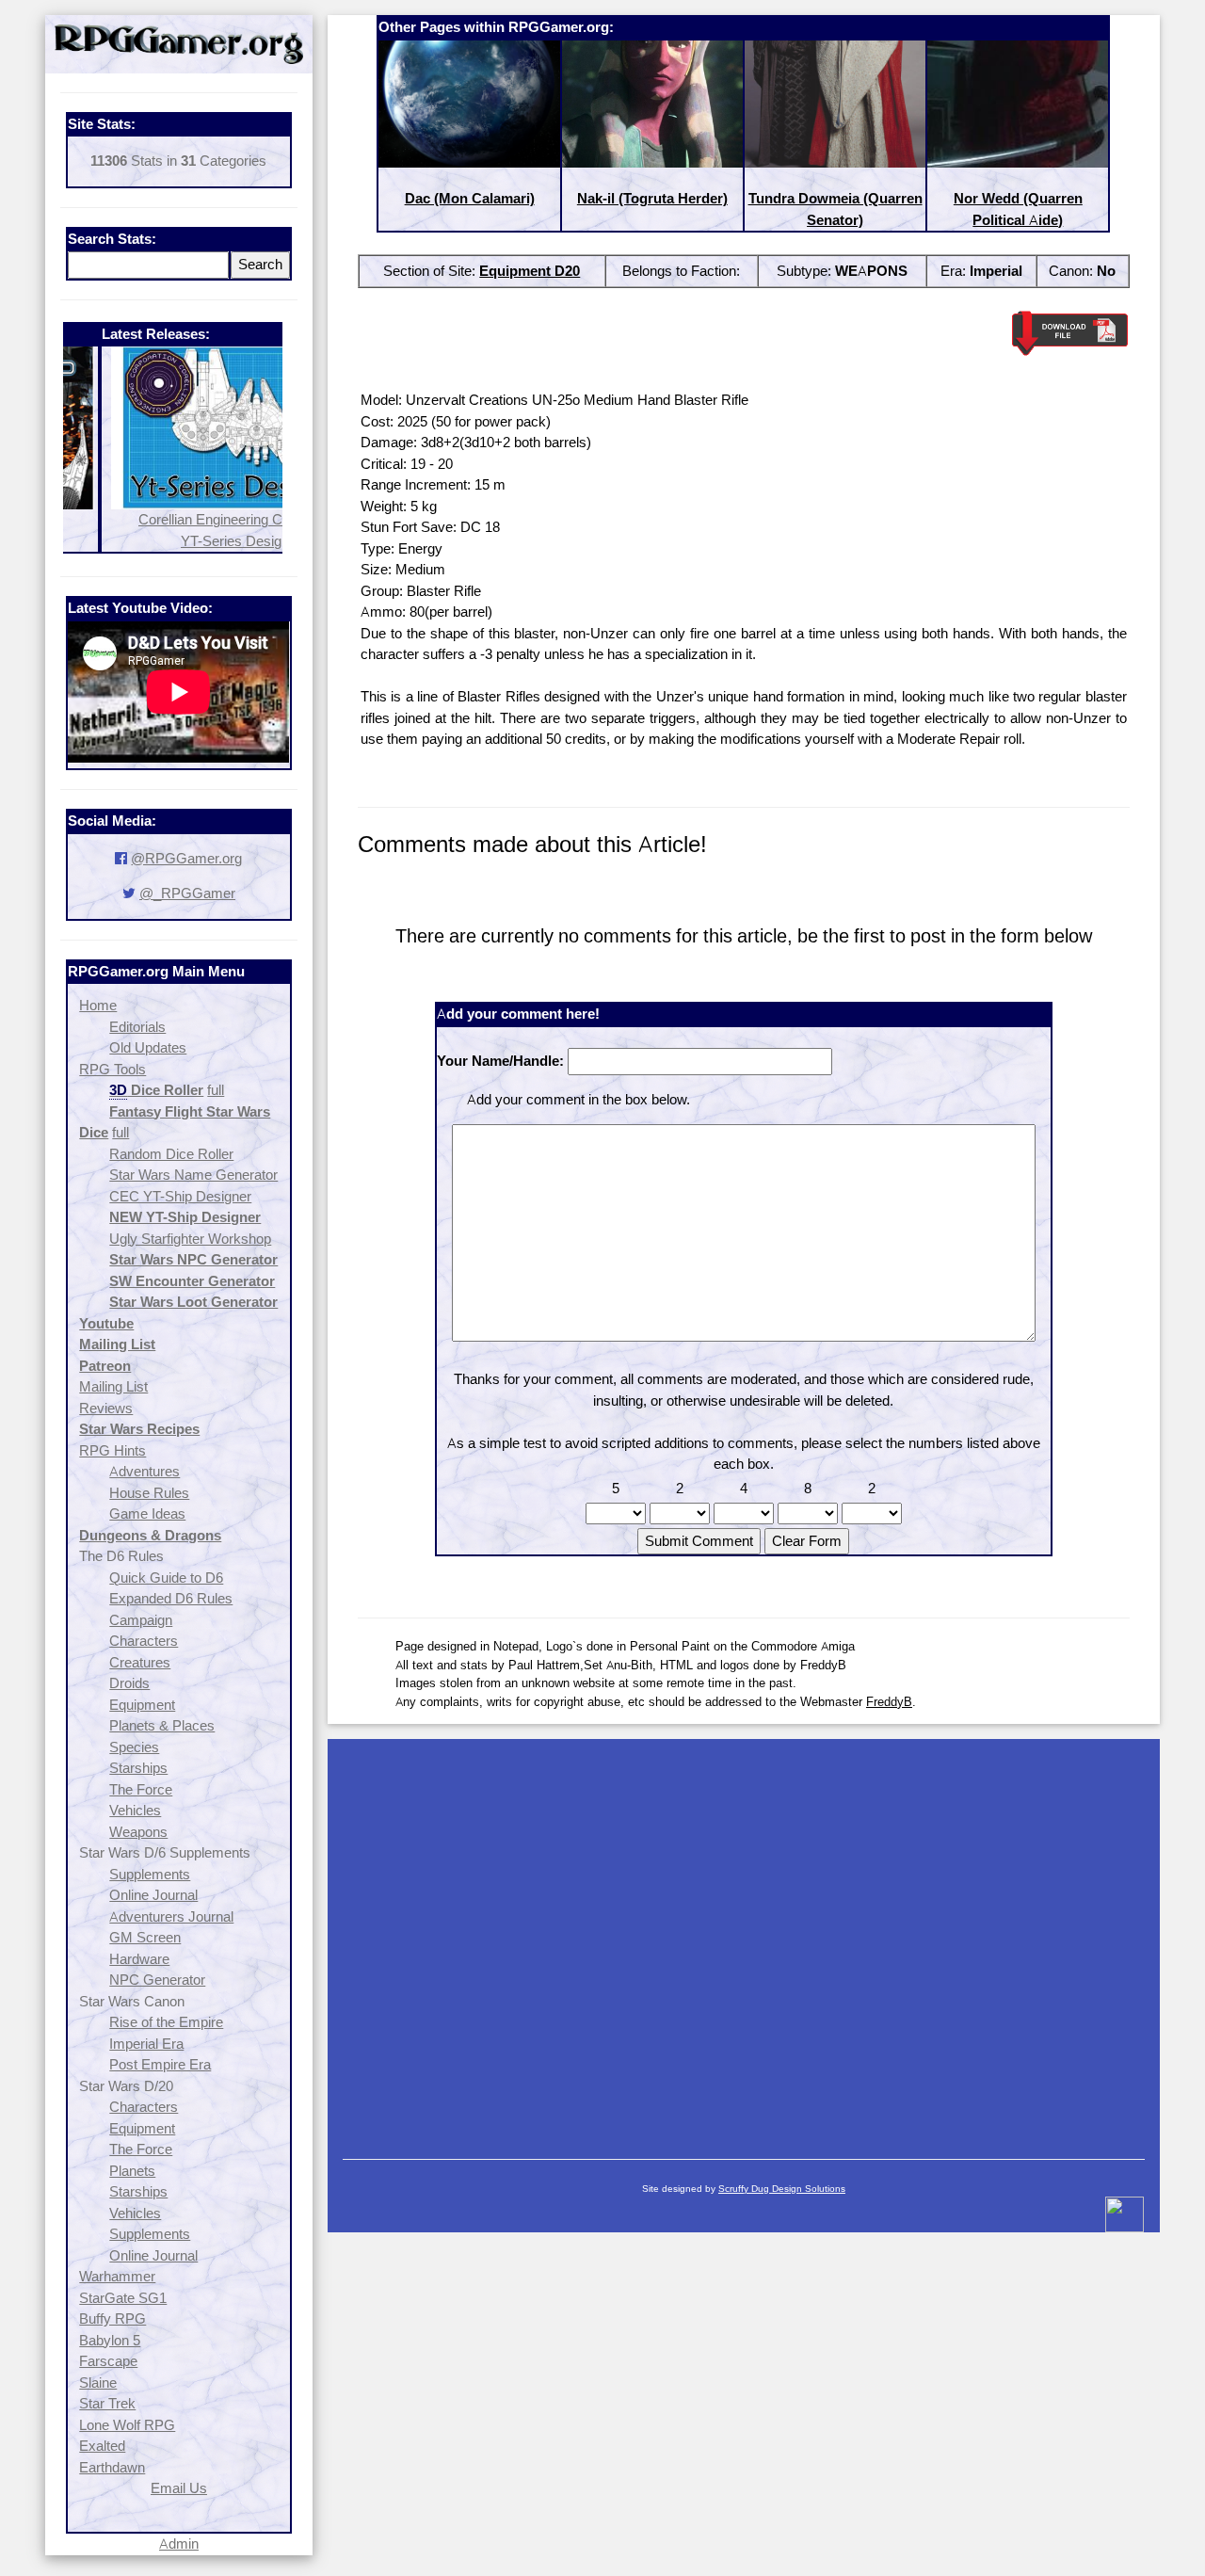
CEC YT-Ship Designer (180, 1196)
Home (98, 1005)
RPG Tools (112, 1069)
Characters (144, 1641)
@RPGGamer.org (186, 858)
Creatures (140, 1662)
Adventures (145, 1471)
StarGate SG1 (123, 2298)
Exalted (102, 2446)
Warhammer (117, 2276)
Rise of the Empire (166, 2022)
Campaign (141, 1620)
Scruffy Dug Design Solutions (782, 2189)
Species (134, 1747)
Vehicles (135, 1810)
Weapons (138, 1832)
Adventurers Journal (171, 1916)
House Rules (149, 1493)
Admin (179, 2544)
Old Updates (148, 1047)
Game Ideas (147, 1513)
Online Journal (153, 1895)
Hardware (139, 1959)
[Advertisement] (744, 1940)
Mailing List (113, 1386)
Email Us (179, 2488)
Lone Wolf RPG (127, 2425)
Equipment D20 (530, 271)
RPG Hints (112, 1450)
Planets (132, 2171)
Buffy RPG (112, 2318)
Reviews (106, 1408)
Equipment (142, 1705)
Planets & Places (162, 1725)
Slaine (98, 2383)
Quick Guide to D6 (166, 1578)
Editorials (137, 1027)
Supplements (150, 1874)
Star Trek (107, 2403)
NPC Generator (157, 1980)
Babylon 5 (110, 2340)
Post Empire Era (160, 2064)
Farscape (108, 2361)
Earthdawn (112, 2467)
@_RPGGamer (187, 893)
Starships (138, 1768)
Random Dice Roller (171, 1154)
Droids (129, 1683)
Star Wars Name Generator (193, 1175)
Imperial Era (146, 2044)
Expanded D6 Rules (171, 1598)
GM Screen (145, 1937)
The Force (141, 1789)
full (216, 1090)
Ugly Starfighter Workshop (190, 1239)
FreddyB (889, 1701)
